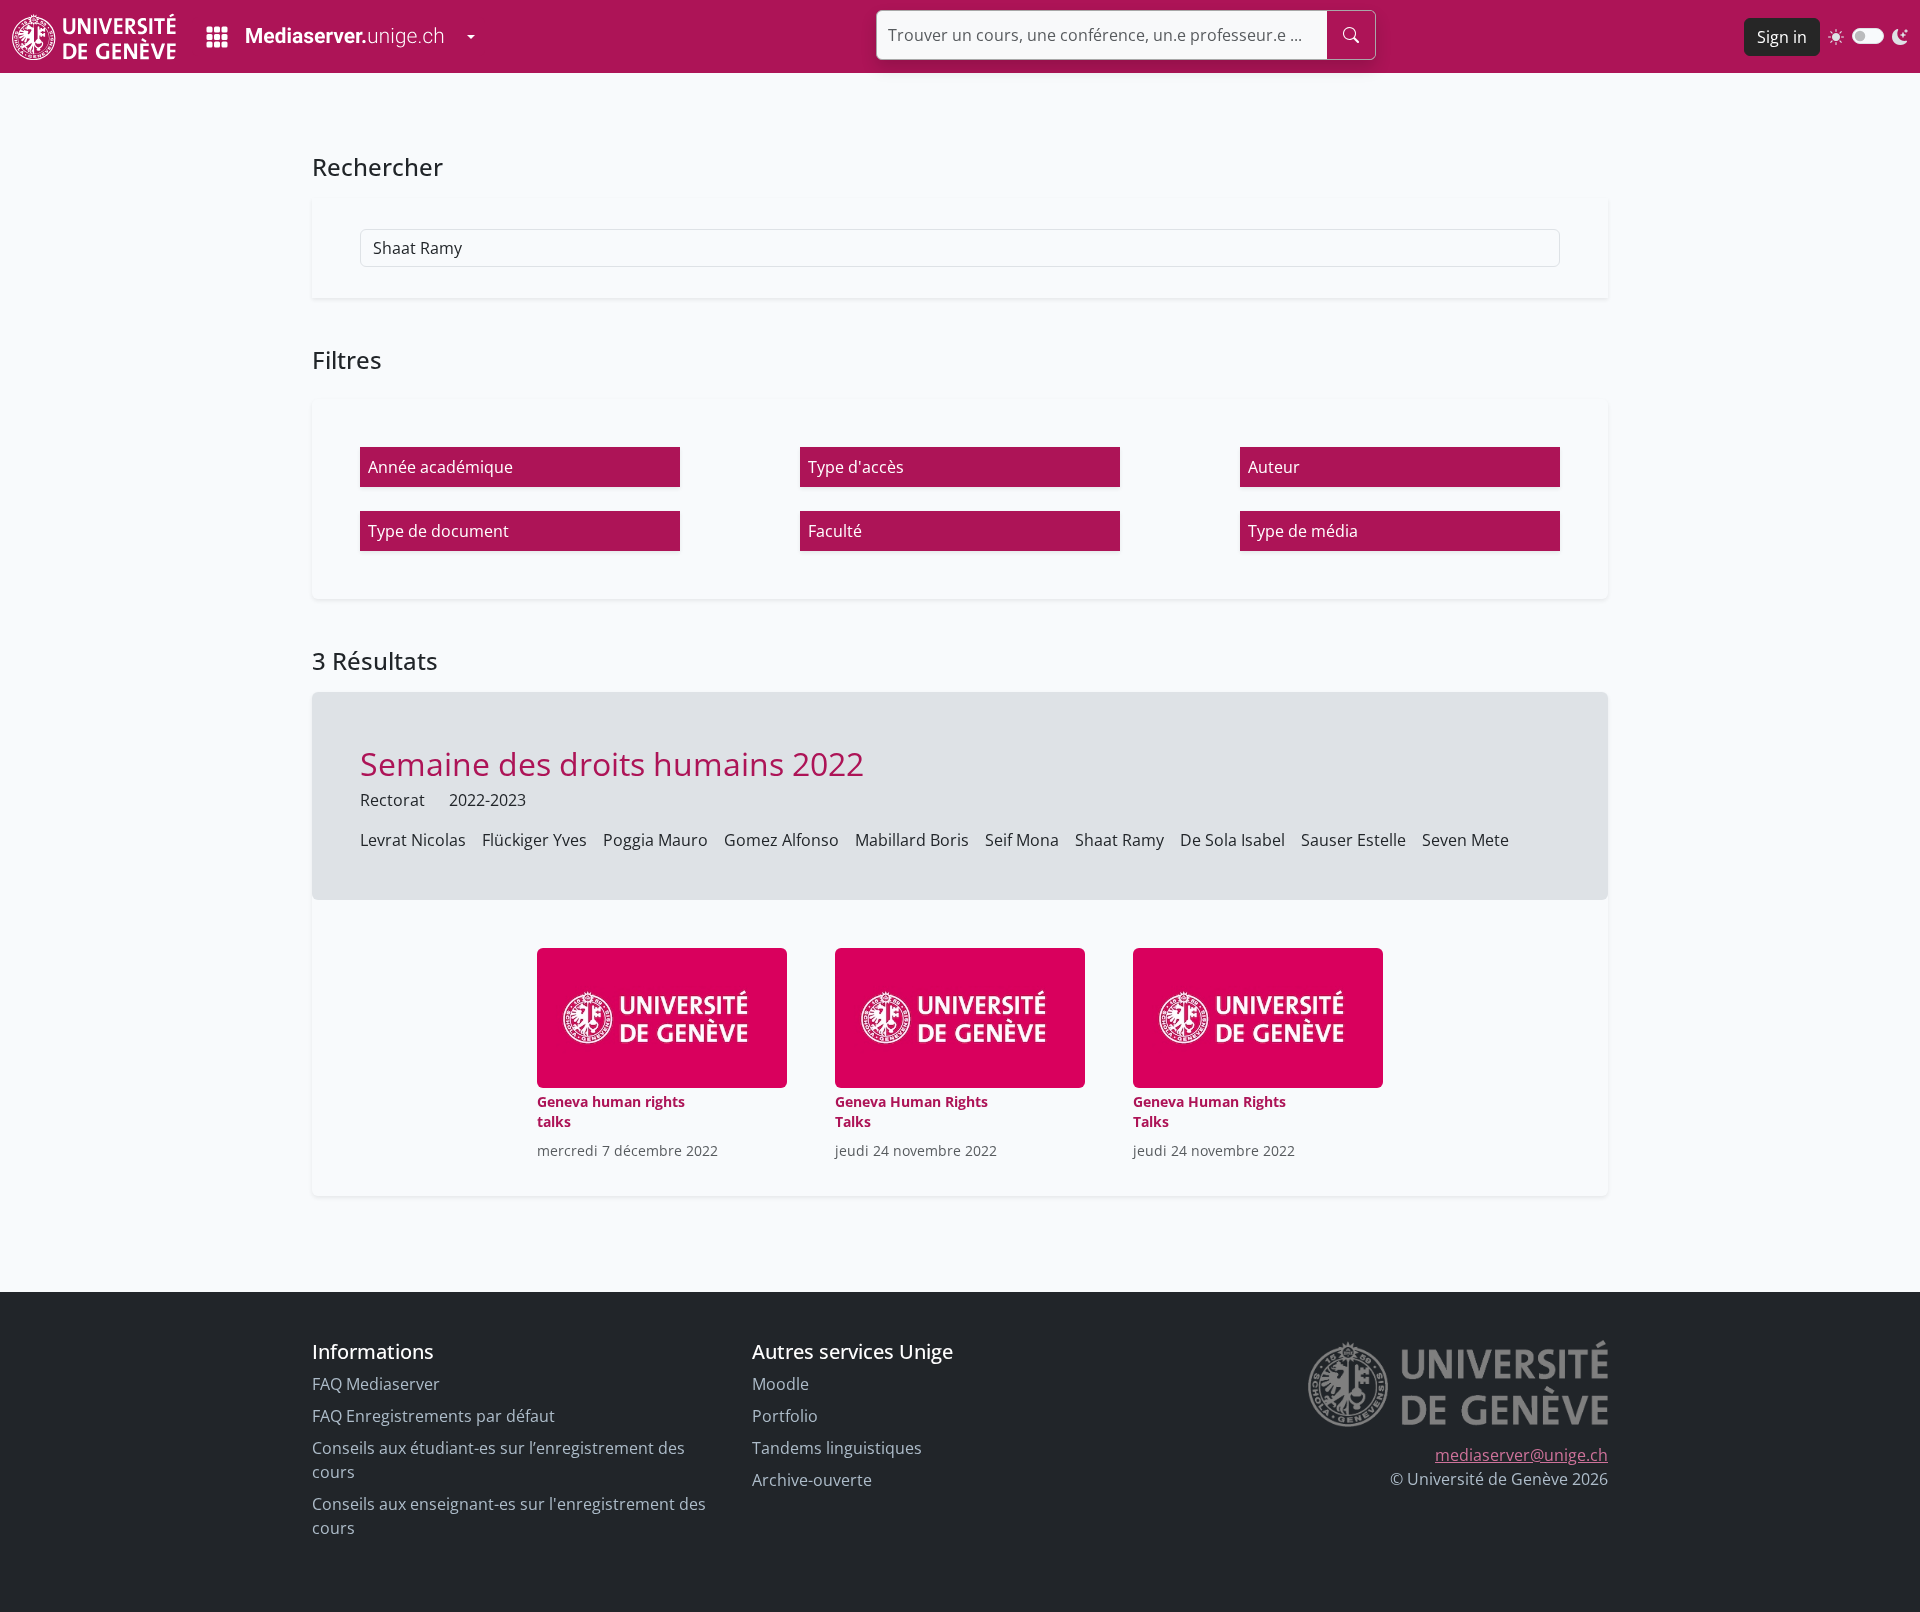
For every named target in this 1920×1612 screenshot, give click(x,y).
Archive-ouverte (812, 1480)
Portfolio (785, 1416)
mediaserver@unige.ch (1521, 1455)
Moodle (780, 1384)
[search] (1351, 35)
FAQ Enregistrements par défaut (433, 1416)
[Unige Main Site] (94, 36)
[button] (520, 467)
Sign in (1782, 37)
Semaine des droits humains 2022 (612, 763)
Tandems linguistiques (837, 1448)
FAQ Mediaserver (376, 1384)
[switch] (1868, 36)
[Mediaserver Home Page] (325, 37)
